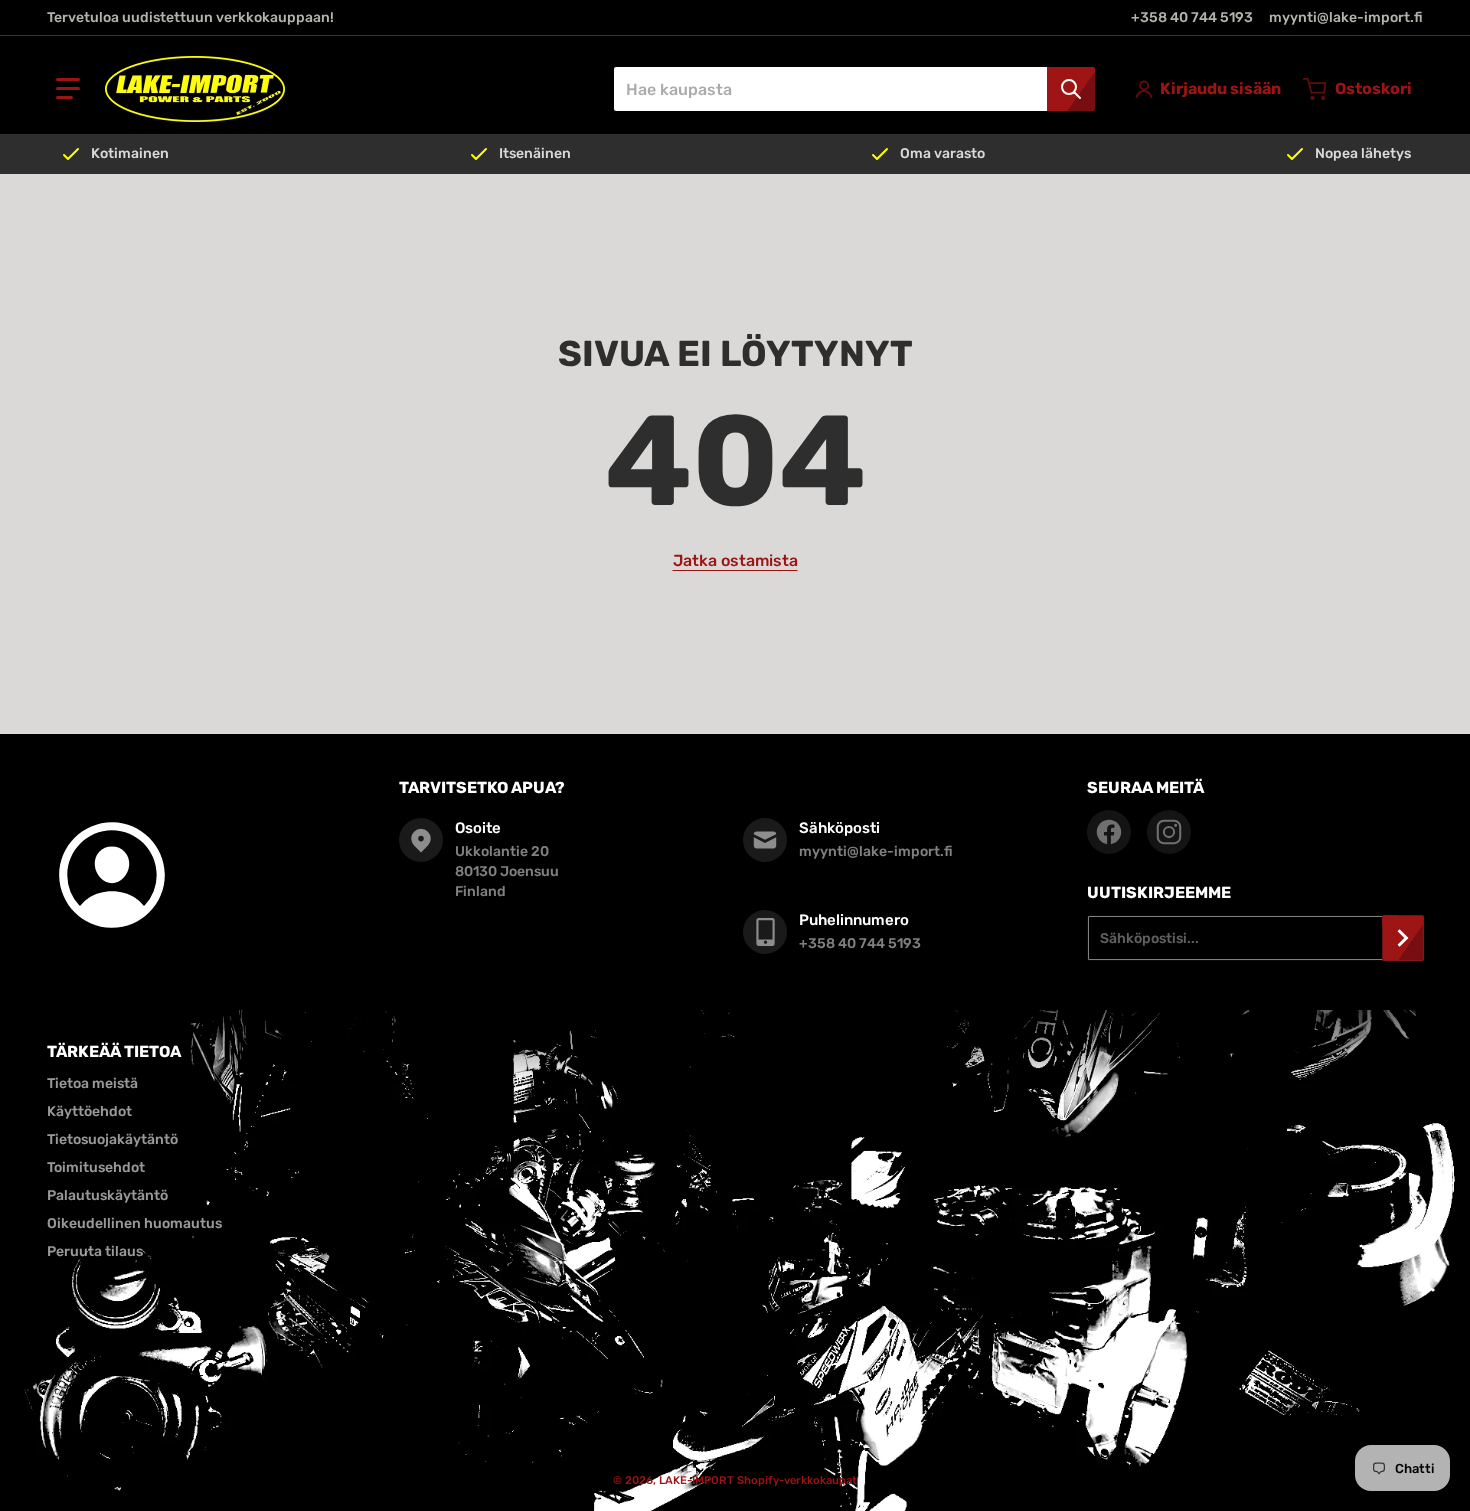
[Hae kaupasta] (1071, 89)
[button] (68, 89)
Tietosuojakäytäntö (112, 1139)
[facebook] (1109, 832)
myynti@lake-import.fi (1346, 17)
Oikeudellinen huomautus (134, 1223)
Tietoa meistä (92, 1083)
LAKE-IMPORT (696, 1480)
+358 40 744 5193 (1192, 17)
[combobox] (854, 89)
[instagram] (1169, 832)
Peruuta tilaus (95, 1251)
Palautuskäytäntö (107, 1195)
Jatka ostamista (735, 560)
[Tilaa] (1403, 938)
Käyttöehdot (89, 1111)
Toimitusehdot (96, 1167)
